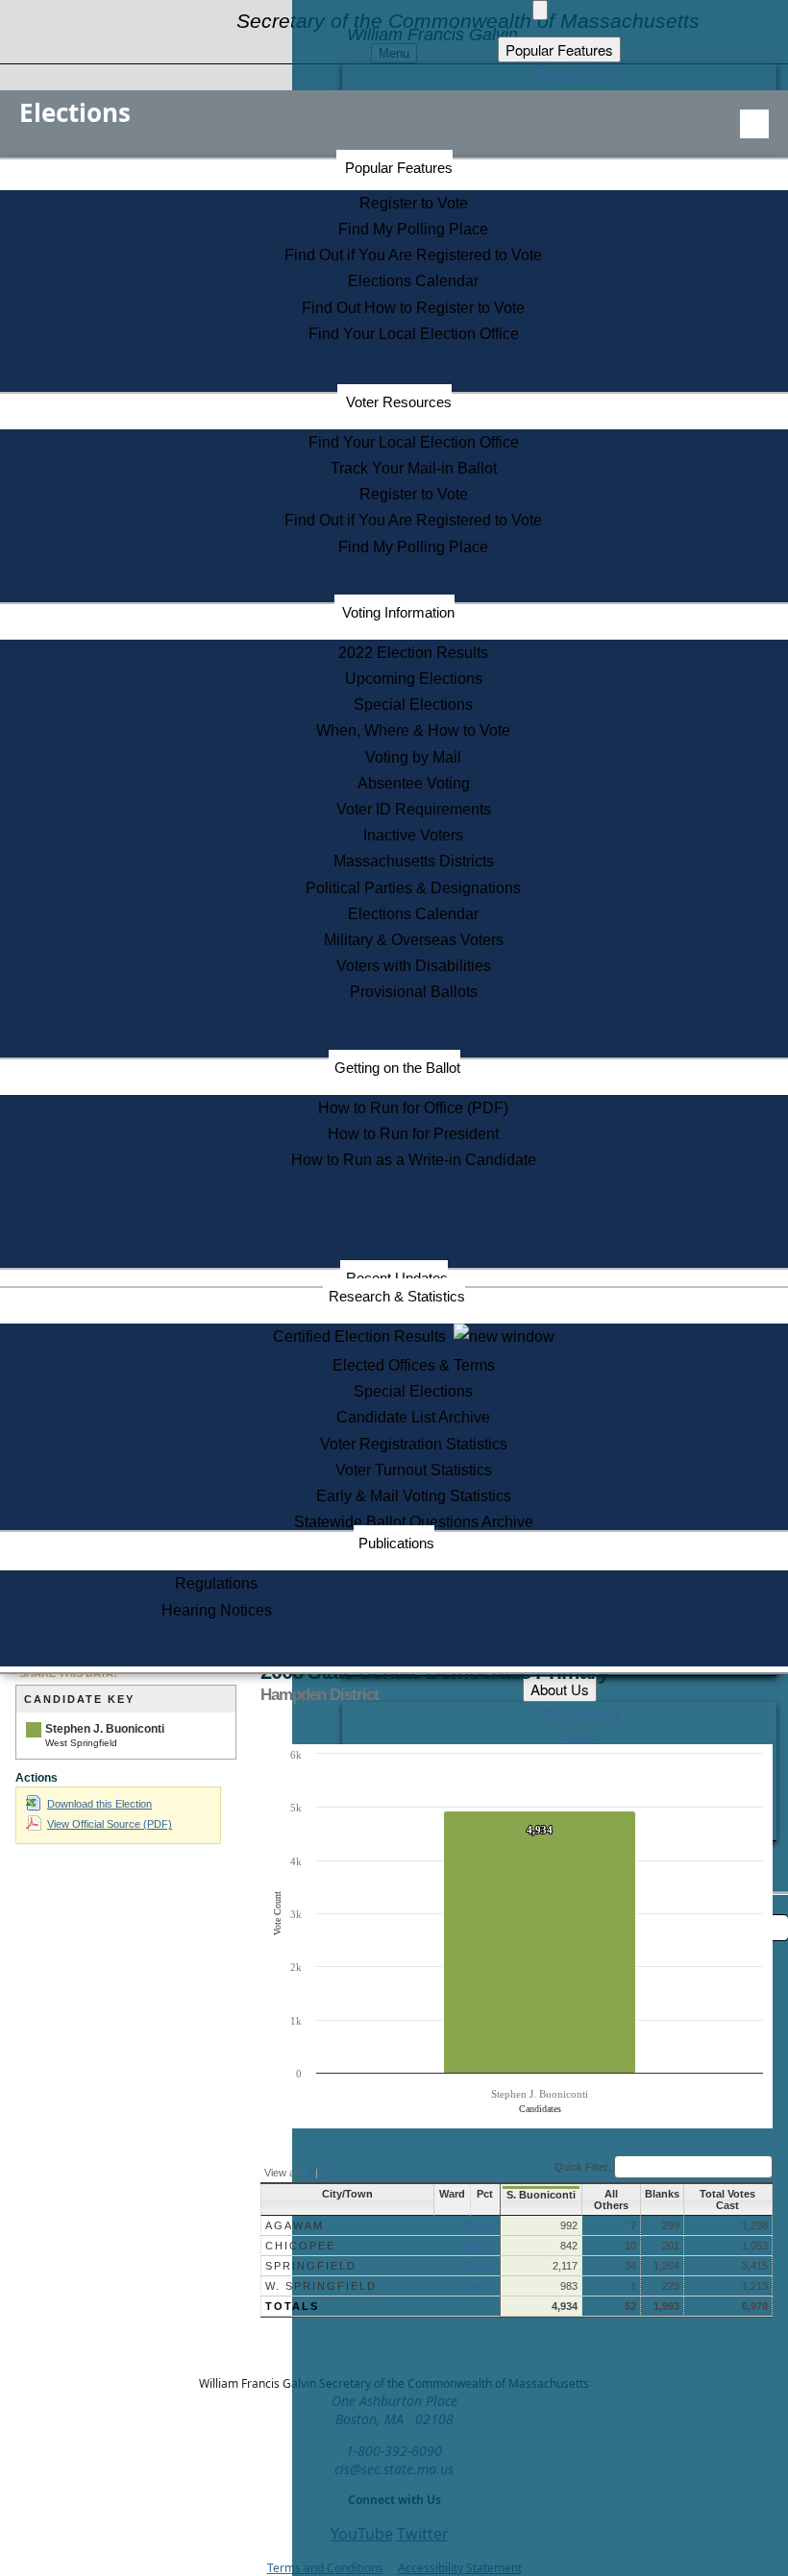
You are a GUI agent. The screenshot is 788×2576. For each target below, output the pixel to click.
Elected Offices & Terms (414, 1365)
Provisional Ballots (414, 992)
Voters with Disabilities (414, 966)
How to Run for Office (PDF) (413, 1108)
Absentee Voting (414, 783)
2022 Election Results (413, 653)
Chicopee (300, 2246)
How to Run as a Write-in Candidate (414, 1160)
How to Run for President (413, 1134)
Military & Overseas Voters (414, 940)
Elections (75, 112)
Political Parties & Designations (413, 888)
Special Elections (413, 705)
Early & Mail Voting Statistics (414, 1496)
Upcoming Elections (414, 679)
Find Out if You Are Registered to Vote (413, 255)
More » (480, 2225)
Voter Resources (399, 402)
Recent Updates (397, 1278)
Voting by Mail (413, 757)
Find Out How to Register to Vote (413, 308)
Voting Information (398, 612)
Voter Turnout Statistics (414, 1470)
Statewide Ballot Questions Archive (414, 1522)
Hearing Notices (217, 1610)
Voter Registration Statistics (414, 1444)
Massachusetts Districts (414, 861)
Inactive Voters (413, 835)
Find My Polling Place (413, 229)
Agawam (295, 2225)
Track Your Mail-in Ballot (414, 468)
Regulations (216, 1583)
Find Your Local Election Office (414, 334)
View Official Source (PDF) (110, 1824)
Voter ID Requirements (414, 809)
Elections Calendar (413, 281)
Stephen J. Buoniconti (105, 1729)
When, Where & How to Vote (413, 730)
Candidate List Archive (413, 1417)
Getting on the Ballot (397, 1068)
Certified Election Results (363, 1337)
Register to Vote (414, 203)
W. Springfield (321, 2286)
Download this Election (99, 1804)
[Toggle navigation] (754, 124)
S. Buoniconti (541, 2195)
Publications (396, 1543)
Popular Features (399, 168)
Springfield (311, 2266)
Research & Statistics (397, 1296)
